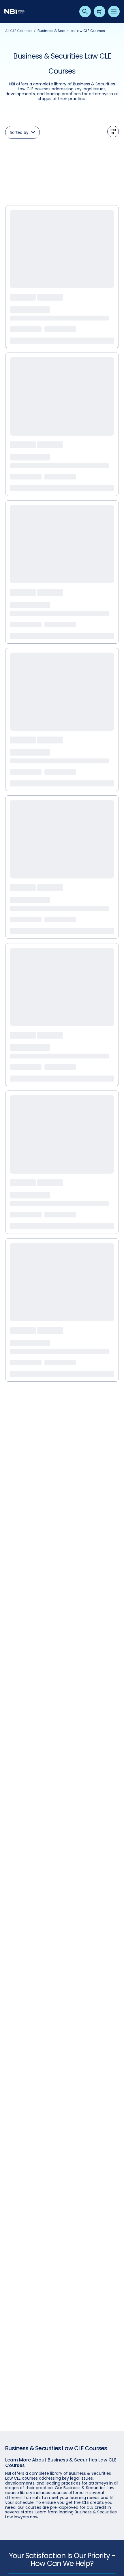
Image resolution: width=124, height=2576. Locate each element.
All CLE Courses (18, 31)
